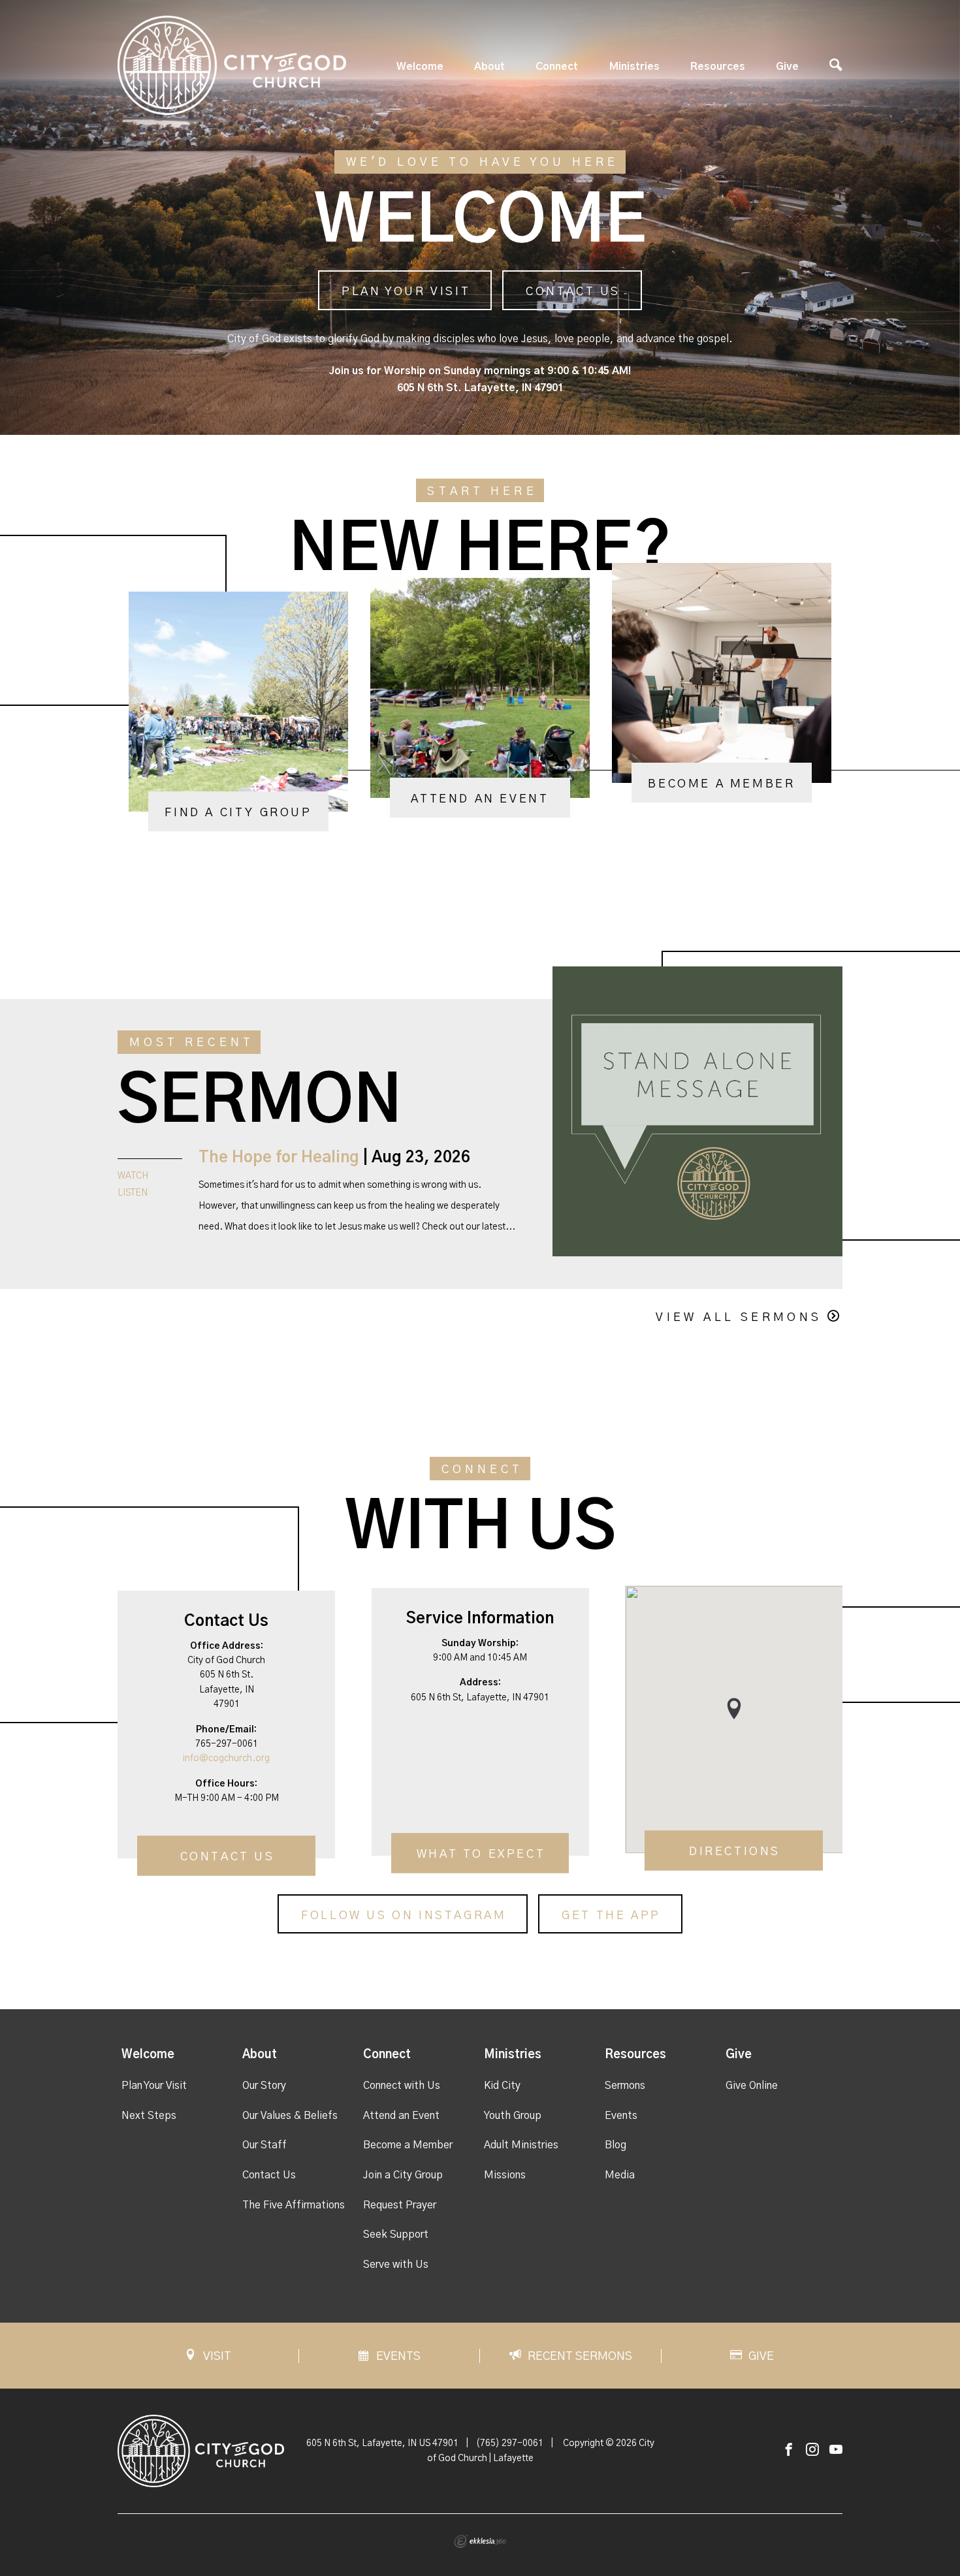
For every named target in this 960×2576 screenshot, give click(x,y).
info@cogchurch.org (226, 1758)
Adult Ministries (521, 2145)
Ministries (634, 67)
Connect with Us (402, 2086)
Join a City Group (403, 2175)
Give (787, 67)
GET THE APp (611, 1916)
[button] (734, 1709)
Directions (735, 1852)
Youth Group (513, 2116)
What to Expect (481, 1854)
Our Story (264, 2086)
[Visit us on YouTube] (836, 2450)
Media (620, 2175)
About (489, 67)
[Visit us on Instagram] (812, 2450)
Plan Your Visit (406, 292)
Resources (718, 67)
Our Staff (264, 2145)
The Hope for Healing (279, 1158)
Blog (616, 2145)
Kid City (502, 2086)
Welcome (420, 67)
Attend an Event (401, 2116)
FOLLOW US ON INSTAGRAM (404, 1916)
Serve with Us (396, 2265)
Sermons (625, 2086)
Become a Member (408, 2145)
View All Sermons (739, 1318)
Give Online (752, 2086)
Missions (505, 2175)
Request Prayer (400, 2205)
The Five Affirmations (294, 2205)
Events (621, 2116)
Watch (133, 1176)
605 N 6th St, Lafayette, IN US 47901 (382, 2443)
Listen (133, 1193)
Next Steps (149, 2116)
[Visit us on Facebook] (789, 2450)
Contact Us (573, 292)
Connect (557, 67)
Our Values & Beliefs (290, 2116)
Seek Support (396, 2234)
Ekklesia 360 (480, 2541)
